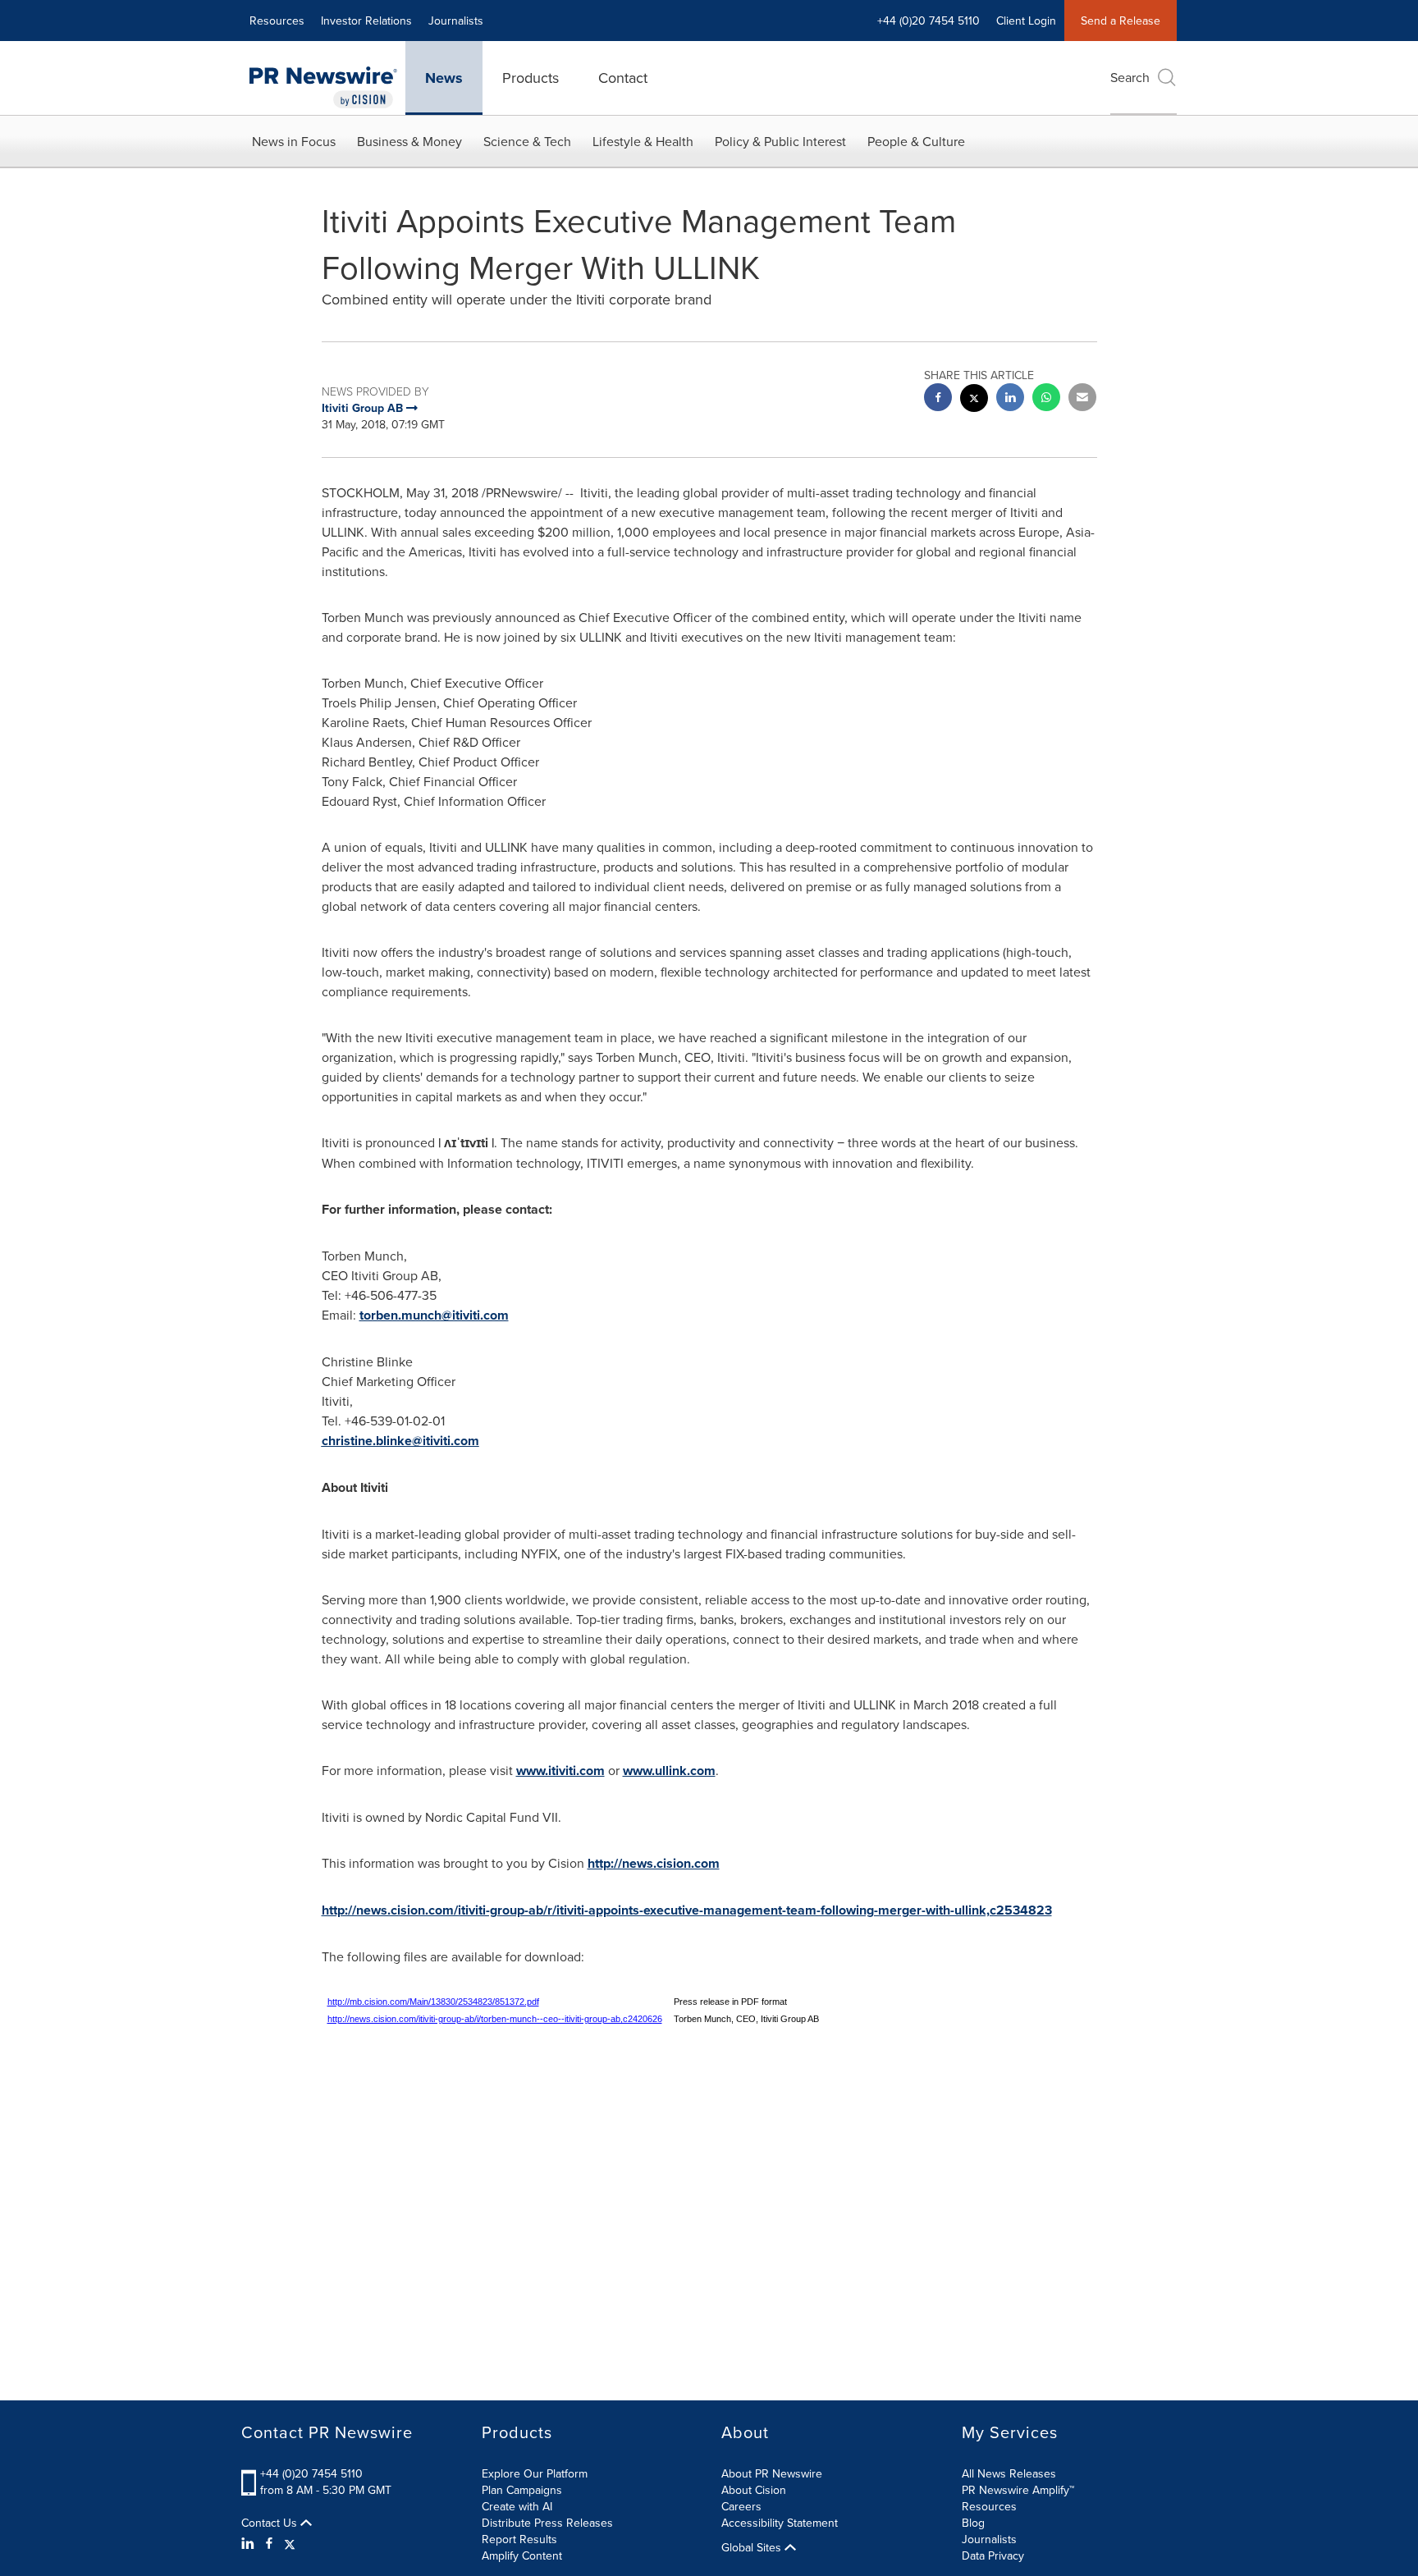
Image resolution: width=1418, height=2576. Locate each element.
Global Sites (753, 2547)
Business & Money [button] (409, 141)
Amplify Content (522, 2555)
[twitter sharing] (974, 400)
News (444, 78)
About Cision (754, 2490)
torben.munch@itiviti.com (434, 1315)
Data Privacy (993, 2555)
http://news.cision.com (654, 1863)
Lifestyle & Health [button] (643, 141)
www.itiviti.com (560, 1771)
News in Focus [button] (294, 141)
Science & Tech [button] (527, 141)
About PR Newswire (772, 2473)
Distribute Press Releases (547, 2523)
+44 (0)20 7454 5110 (311, 2473)
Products (531, 78)
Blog (973, 2523)
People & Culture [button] (916, 141)
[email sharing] (1082, 399)
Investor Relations (366, 21)
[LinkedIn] (250, 2543)
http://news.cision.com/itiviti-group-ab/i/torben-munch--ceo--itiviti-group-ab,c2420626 (495, 2019)
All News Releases (1009, 2473)
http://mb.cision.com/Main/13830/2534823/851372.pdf (433, 2002)
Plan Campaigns (522, 2490)
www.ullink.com (669, 1771)
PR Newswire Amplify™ (1018, 2490)
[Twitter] (290, 2543)
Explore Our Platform (535, 2473)
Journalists (456, 21)
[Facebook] (269, 2543)
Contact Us (271, 2523)
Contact (623, 78)
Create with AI (517, 2506)
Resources (277, 21)
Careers (741, 2506)
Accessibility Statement (780, 2523)
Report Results (519, 2539)
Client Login (1026, 21)
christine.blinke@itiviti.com (400, 1441)
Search (1130, 77)
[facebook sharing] (938, 399)
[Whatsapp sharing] (1046, 399)
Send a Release (1121, 21)
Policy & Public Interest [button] (780, 141)
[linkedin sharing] (1010, 399)
